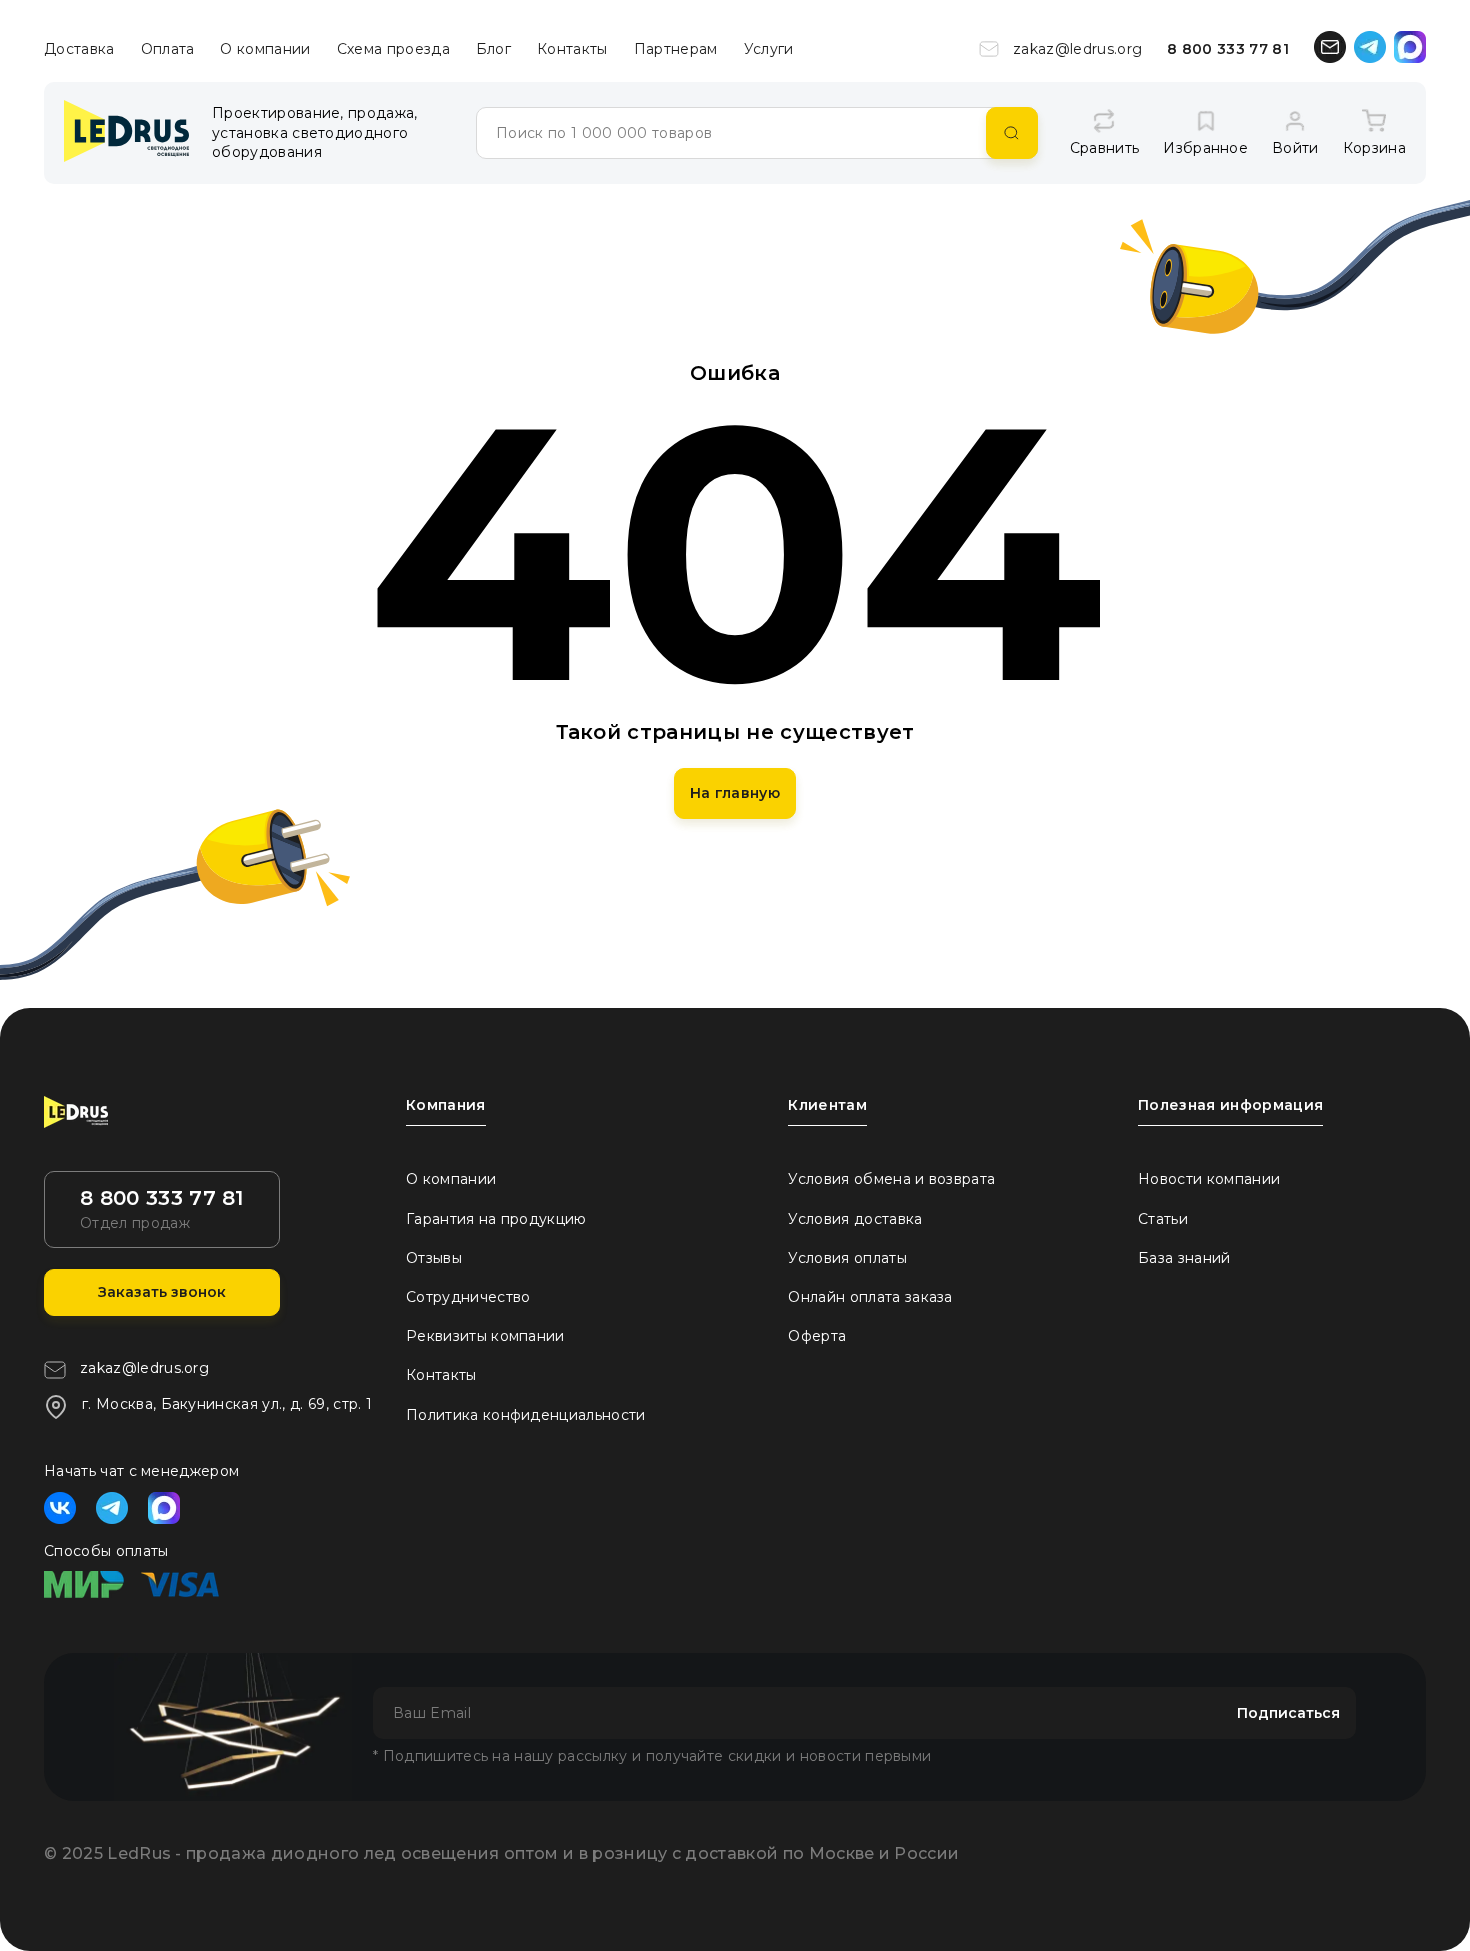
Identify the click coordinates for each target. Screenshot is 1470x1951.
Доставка (79, 49)
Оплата (168, 49)
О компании (265, 49)
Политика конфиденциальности (526, 1415)
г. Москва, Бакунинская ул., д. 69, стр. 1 (227, 1404)
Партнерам (676, 49)
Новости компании (1209, 1179)
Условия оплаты (847, 1258)
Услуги (769, 49)
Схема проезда (393, 49)
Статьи (1163, 1219)
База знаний (1184, 1258)
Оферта (817, 1336)
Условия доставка (855, 1219)
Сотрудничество (468, 1297)
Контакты (572, 49)
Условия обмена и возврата (891, 1179)
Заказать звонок (162, 1292)
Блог (493, 49)
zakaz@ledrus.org (1077, 49)
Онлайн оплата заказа (870, 1297)
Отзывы (434, 1258)
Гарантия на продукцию (496, 1219)
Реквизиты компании (485, 1336)
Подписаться (1288, 1713)
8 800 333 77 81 (1228, 49)
